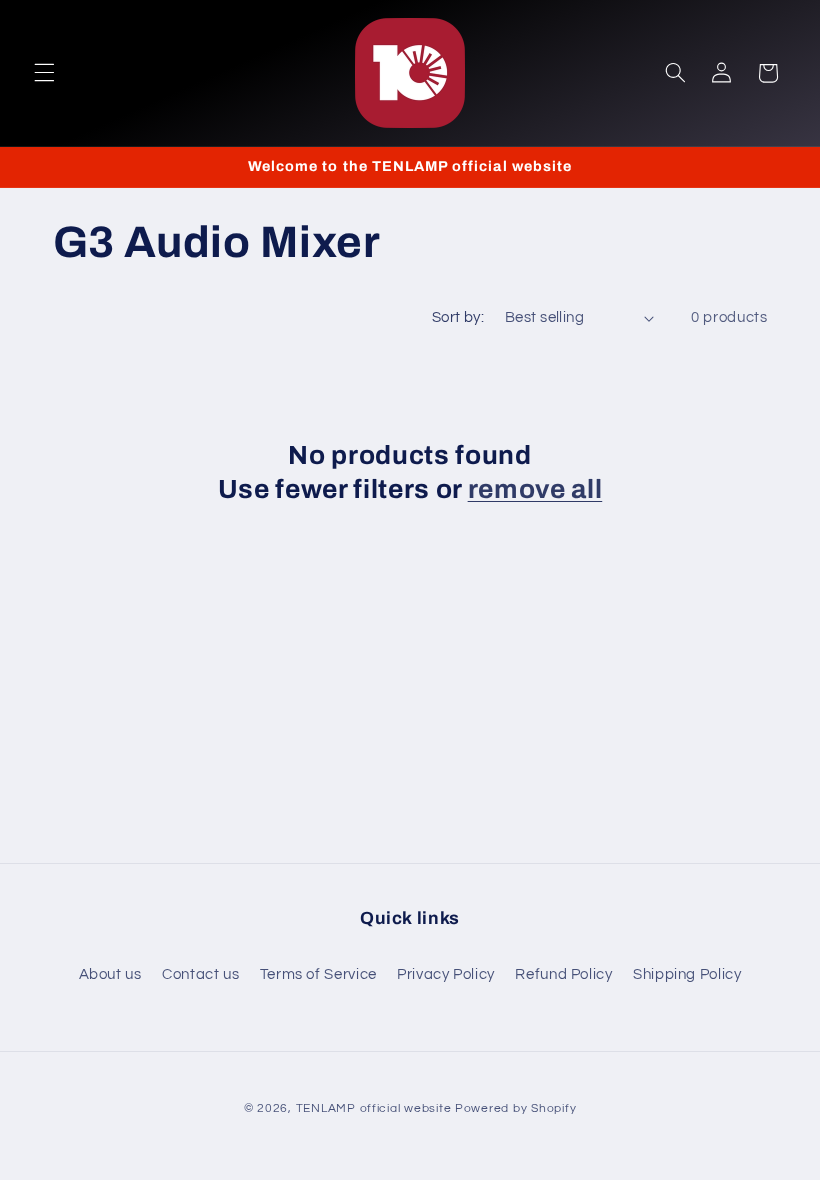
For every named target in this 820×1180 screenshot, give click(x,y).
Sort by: (458, 317)
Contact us (200, 974)
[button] (44, 73)
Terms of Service (318, 974)
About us (110, 974)
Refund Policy (563, 974)
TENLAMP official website (374, 1108)
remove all (535, 489)
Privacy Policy (446, 974)
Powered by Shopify (515, 1108)
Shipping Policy (687, 974)
